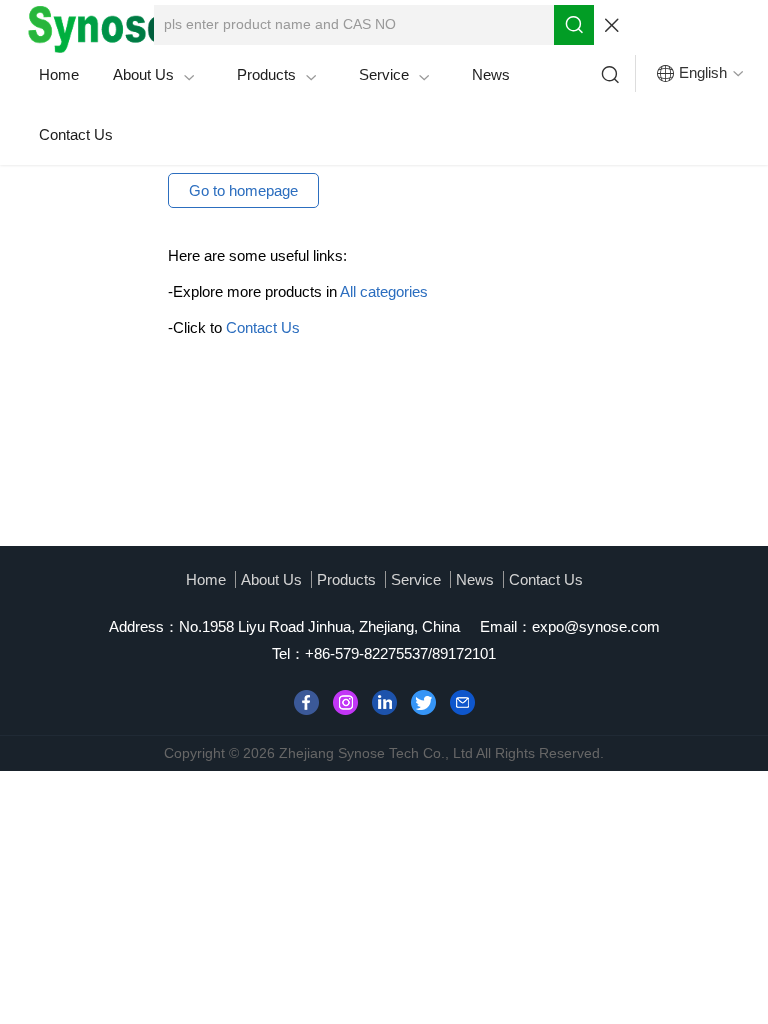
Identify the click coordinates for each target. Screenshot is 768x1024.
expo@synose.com (596, 626)
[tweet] (423, 700)
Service (394, 75)
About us (154, 75)
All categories (384, 291)
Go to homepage (243, 190)
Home (59, 74)
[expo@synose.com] (462, 700)
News (491, 74)
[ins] (345, 700)
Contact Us (76, 134)
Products (277, 75)
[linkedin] (384, 700)
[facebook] (306, 700)
